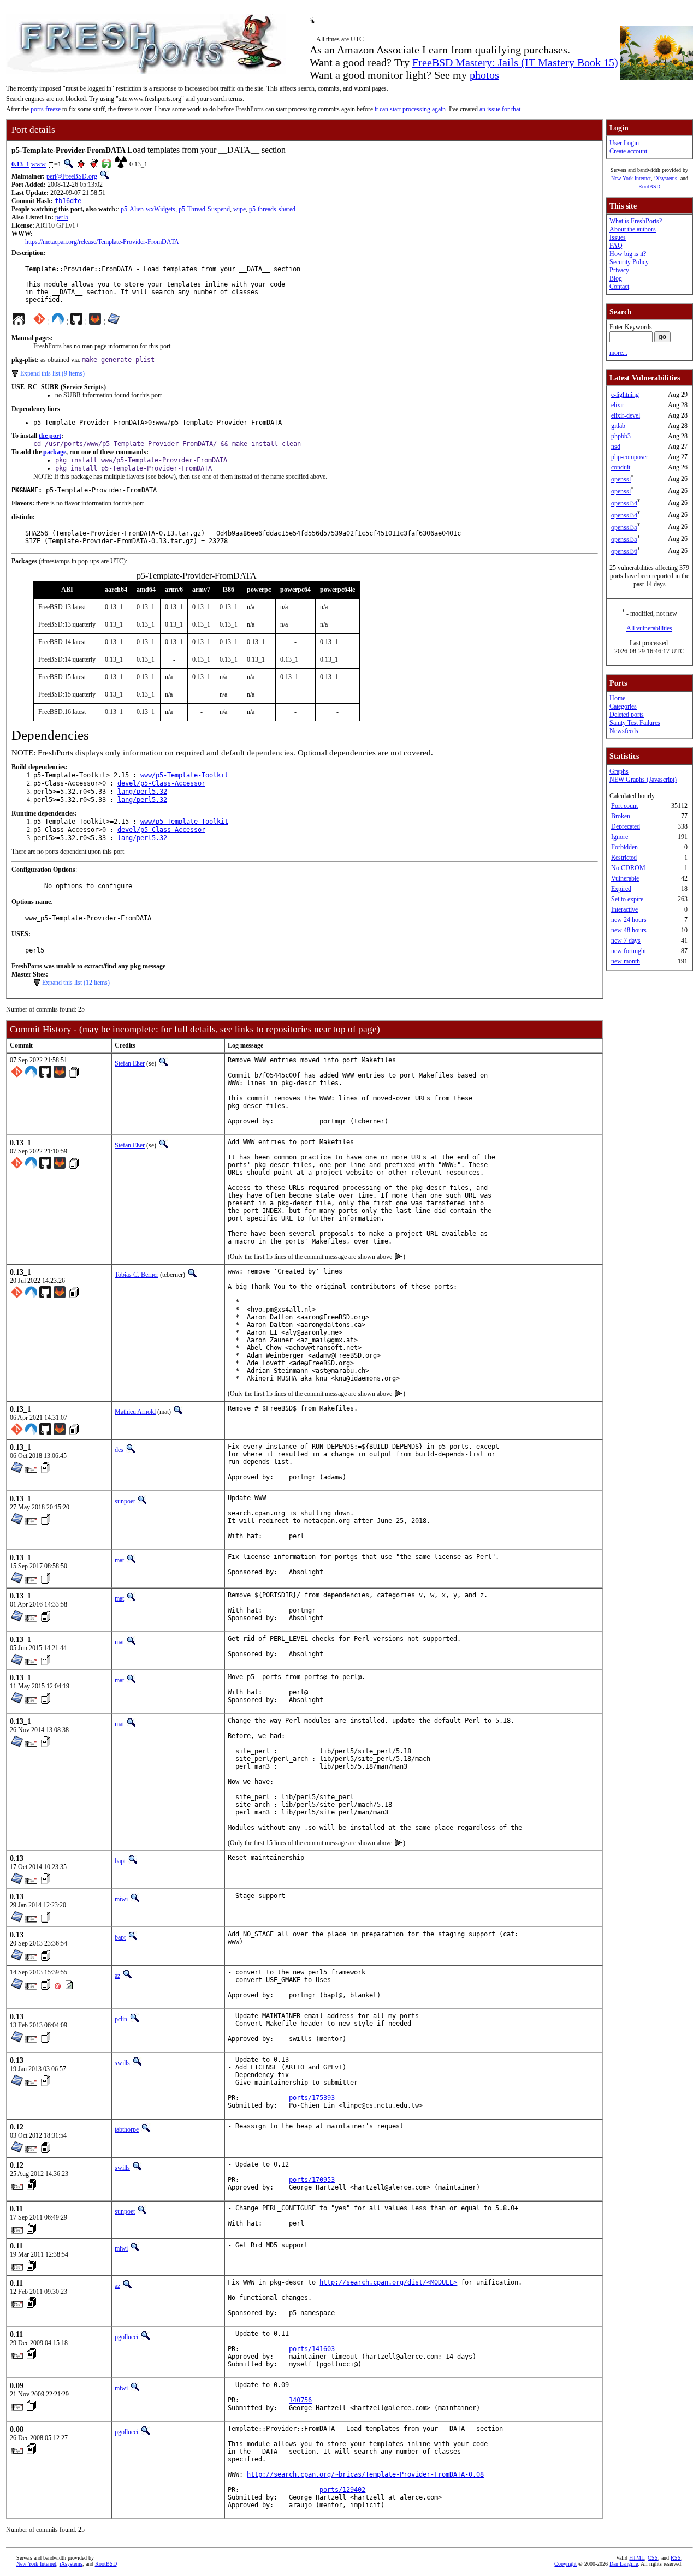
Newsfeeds (624, 731)
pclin (121, 2019)
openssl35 (624, 527)
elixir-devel (626, 415)
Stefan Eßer (130, 1063)
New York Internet (631, 178)
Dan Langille (624, 2564)
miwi (121, 1899)
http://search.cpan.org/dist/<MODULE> (388, 2282)
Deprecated (626, 826)
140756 (300, 2400)
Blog (616, 278)
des (119, 1450)
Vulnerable (625, 878)
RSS (676, 2558)
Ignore (620, 837)
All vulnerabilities (649, 628)
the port (50, 436)
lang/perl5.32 (142, 792)
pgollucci (126, 2337)
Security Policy (629, 262)
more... (618, 353)
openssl (621, 479)
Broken (621, 816)
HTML (637, 2558)
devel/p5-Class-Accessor (161, 783)
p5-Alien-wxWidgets (148, 209)
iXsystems (666, 178)
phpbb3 (621, 436)
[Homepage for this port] (19, 322)
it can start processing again (410, 109)
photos (484, 75)
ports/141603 (312, 2349)
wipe (239, 209)
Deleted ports (627, 715)
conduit (621, 467)
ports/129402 (342, 2490)
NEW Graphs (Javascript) (643, 780)
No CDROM (628, 868)
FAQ (616, 246)
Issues (618, 237)
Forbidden (624, 847)
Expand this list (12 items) (76, 983)
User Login (624, 143)
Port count (624, 806)
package (55, 452)
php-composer (630, 457)
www (38, 164)
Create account (628, 151)
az (117, 1976)
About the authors (633, 229)
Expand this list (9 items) (52, 373)
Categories (623, 706)
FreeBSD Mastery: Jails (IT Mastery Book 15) (515, 62)
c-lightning (625, 395)
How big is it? (628, 254)
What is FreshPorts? (636, 221)
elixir (618, 405)
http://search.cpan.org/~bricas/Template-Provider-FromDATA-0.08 (365, 2474)
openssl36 (624, 551)
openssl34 (624, 503)
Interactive (624, 909)
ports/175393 (312, 2098)
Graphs (619, 771)
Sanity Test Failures (635, 723)
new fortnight (629, 951)
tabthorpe (127, 2129)
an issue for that (500, 109)
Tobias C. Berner (137, 1275)
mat (119, 1560)
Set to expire (627, 899)
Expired (621, 889)
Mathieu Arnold (135, 1412)
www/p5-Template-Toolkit (184, 775)
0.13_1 (20, 164)
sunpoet (125, 1501)
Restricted (624, 858)
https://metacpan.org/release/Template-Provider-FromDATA (102, 242)
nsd (616, 447)
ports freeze (46, 109)
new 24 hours (629, 920)
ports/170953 (312, 2180)
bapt (120, 1861)
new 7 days (626, 941)
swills (122, 2063)
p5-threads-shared (272, 209)
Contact (619, 287)
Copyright (565, 2564)
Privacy (619, 270)
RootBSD (649, 186)
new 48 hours (629, 930)
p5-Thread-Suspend (204, 209)
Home (617, 698)
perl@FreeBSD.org (72, 176)
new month (626, 961)
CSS (653, 2558)
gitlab (618, 426)
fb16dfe (68, 201)
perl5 (62, 217)
